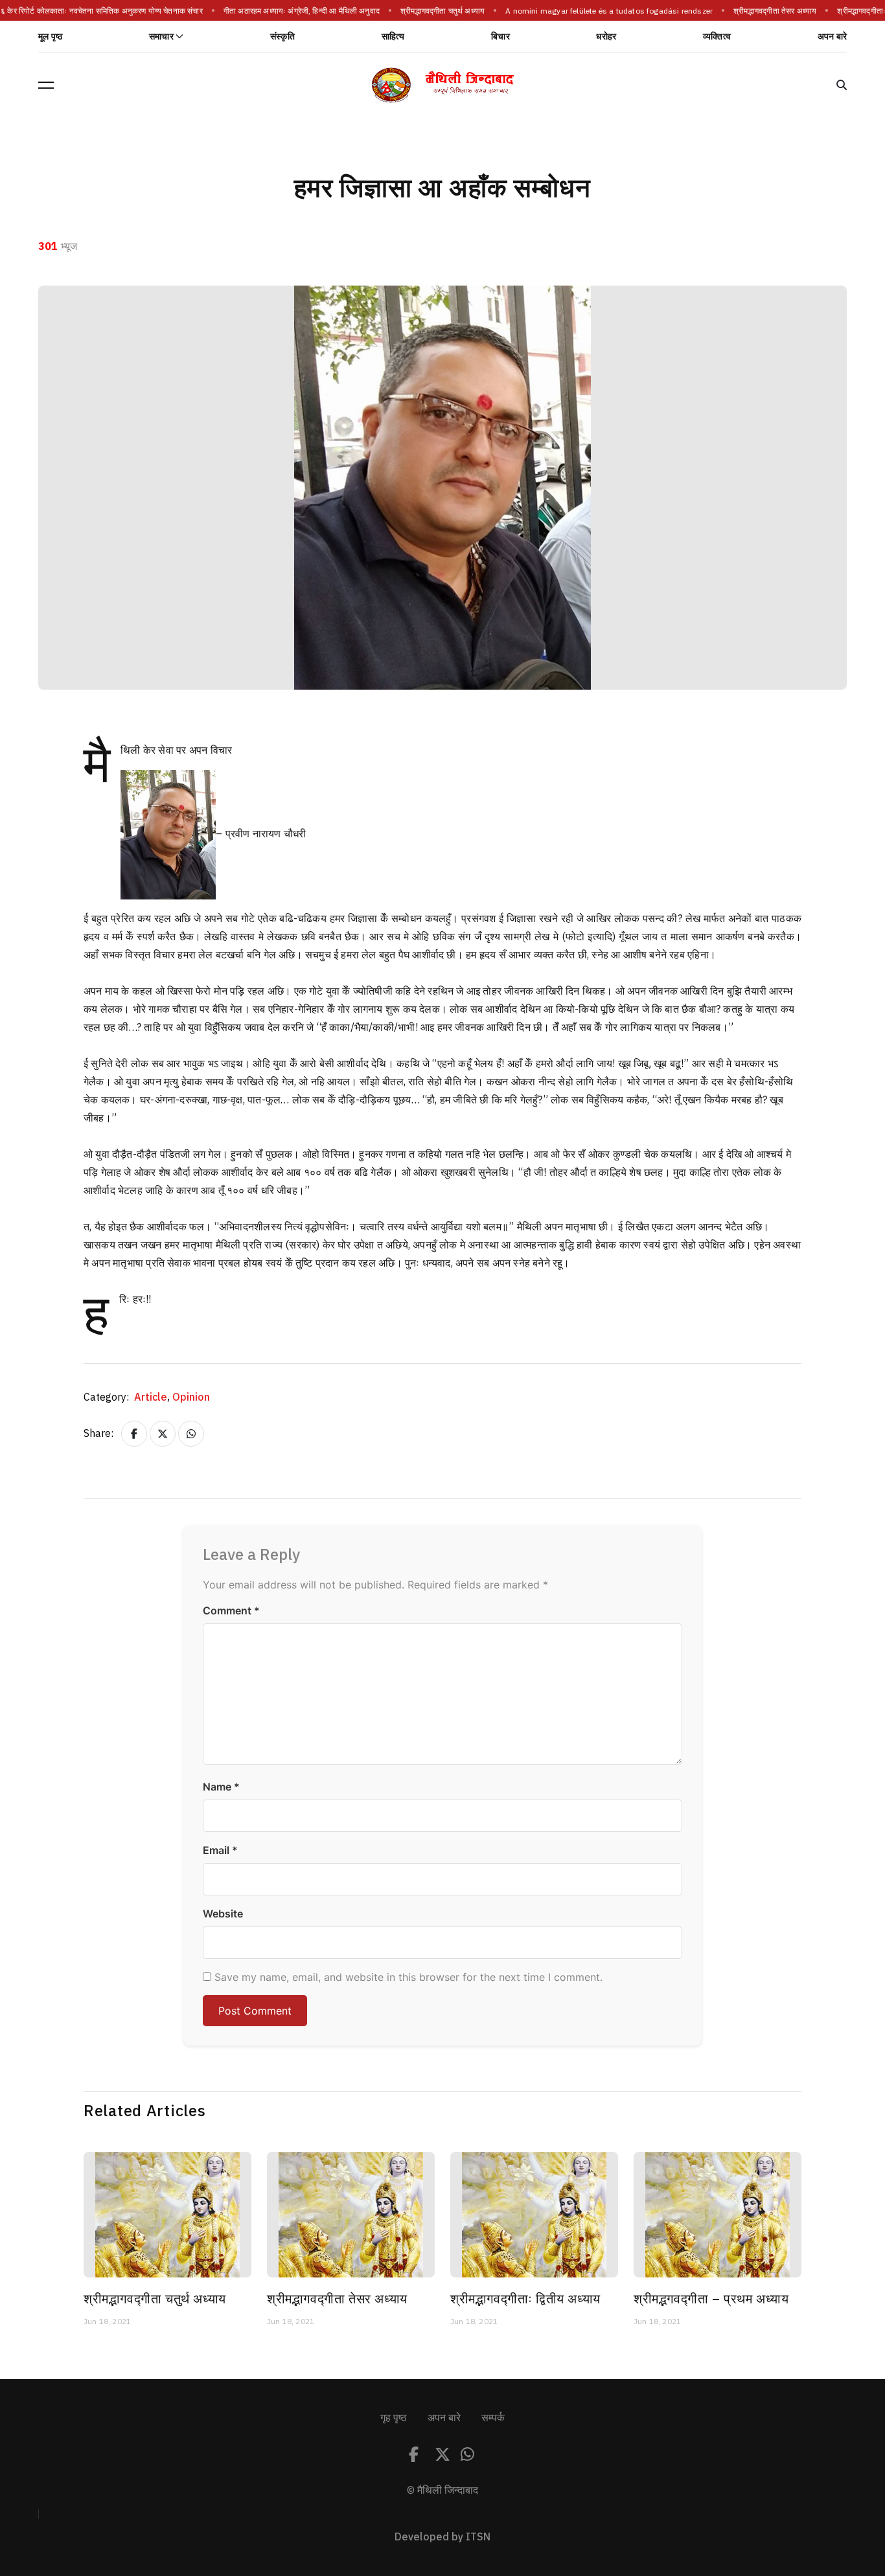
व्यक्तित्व (717, 37)
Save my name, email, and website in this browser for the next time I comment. (408, 1977)
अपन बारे (832, 37)
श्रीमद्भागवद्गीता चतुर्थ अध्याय (436, 11)
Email (220, 1850)
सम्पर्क (493, 2418)
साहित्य (393, 37)
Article (152, 1397)
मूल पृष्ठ (50, 37)
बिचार (500, 37)
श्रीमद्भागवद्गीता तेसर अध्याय (768, 11)
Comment (231, 1610)
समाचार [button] (161, 37)
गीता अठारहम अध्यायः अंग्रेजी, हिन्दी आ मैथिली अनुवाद (294, 11)
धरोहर (606, 37)
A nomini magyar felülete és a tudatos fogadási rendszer (603, 11)
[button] (46, 85)
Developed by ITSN (442, 2537)
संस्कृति (282, 37)
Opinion (191, 1397)
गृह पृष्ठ (394, 2418)
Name (221, 1787)
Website (223, 1914)
